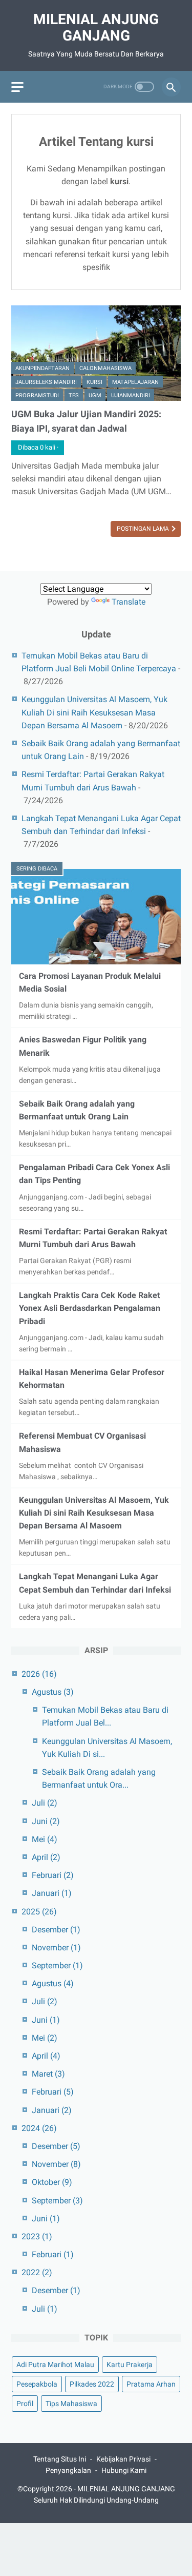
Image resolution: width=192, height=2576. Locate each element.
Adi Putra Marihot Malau (55, 2365)
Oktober (52, 2182)
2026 (39, 1674)
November (56, 1948)
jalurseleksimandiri (46, 382)
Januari (52, 1893)
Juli (45, 1803)
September (57, 1965)
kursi (94, 382)
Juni (46, 1821)
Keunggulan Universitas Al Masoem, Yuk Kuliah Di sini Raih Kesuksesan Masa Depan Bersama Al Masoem (94, 712)
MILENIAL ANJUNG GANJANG (96, 27)
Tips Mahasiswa (71, 2404)
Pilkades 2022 (92, 2384)
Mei (45, 1839)
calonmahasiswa (105, 368)
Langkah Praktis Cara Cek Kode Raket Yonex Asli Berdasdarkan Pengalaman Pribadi (90, 1308)
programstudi (37, 395)
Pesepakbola (37, 2384)
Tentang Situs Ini (60, 2459)
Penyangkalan (68, 2470)
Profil (25, 2404)
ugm (95, 395)
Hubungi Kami (124, 2470)
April (46, 1857)
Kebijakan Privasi (123, 2459)
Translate (129, 602)
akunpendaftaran (42, 368)
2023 (37, 2236)
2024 (39, 2128)
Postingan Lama (144, 529)
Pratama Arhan (151, 2384)
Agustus (53, 1692)
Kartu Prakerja (130, 2365)
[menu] (17, 87)
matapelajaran (135, 382)
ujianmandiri (131, 395)
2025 (39, 1912)
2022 (37, 2272)
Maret (48, 2074)
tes (74, 395)
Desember (56, 1930)
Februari (53, 1875)
